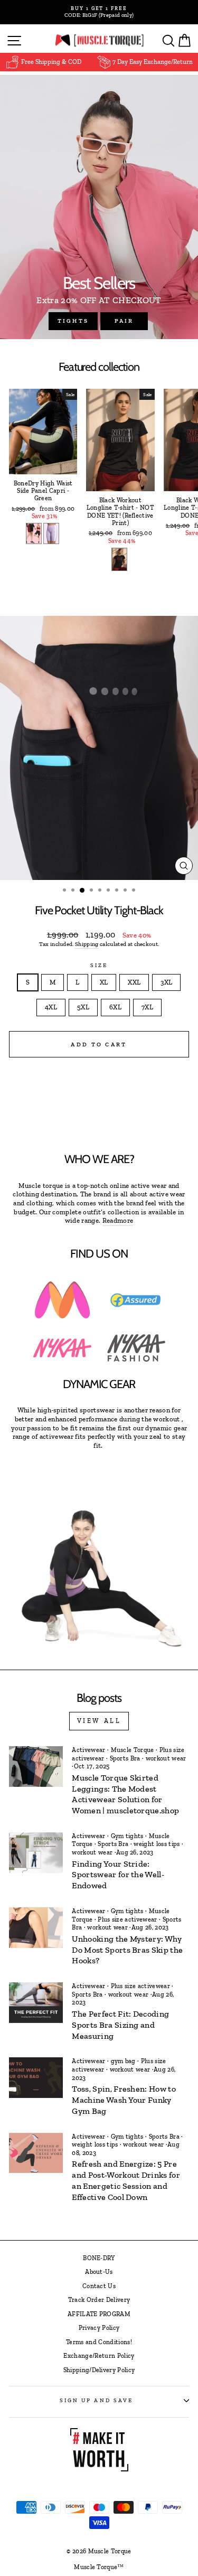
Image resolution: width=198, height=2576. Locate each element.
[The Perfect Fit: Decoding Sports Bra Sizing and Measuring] (36, 2003)
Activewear (88, 1750)
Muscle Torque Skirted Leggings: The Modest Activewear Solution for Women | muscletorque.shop (125, 1794)
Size (99, 965)
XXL (134, 982)
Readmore (118, 1220)
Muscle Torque (133, 1750)
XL (104, 982)
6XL (115, 1007)
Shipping (87, 944)
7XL (147, 1007)
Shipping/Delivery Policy (99, 2370)
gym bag (123, 2061)
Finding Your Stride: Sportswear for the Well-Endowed (118, 1875)
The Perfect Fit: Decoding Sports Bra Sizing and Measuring (120, 2025)
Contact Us (99, 2286)
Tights (73, 321)
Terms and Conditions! (99, 2342)
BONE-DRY (99, 2258)
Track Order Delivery (99, 2300)
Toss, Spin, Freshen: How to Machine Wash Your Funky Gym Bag (124, 2100)
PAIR (124, 321)
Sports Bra (125, 1758)
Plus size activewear (127, 1919)
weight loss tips (157, 1844)
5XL (83, 1007)
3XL (166, 982)
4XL (51, 1007)
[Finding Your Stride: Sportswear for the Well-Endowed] (36, 1853)
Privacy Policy (99, 2328)
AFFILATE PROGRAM (99, 2314)
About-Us (99, 2272)
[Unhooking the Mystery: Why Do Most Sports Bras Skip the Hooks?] (36, 1928)
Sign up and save (96, 2400)
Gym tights (127, 1836)
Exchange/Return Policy (99, 2356)
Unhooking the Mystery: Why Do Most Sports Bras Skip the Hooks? (127, 1950)
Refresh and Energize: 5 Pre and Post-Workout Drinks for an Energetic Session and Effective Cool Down (126, 2180)
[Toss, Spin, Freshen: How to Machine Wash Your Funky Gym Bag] (36, 2078)
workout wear (166, 1758)
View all (99, 1721)
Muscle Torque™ (99, 2567)
